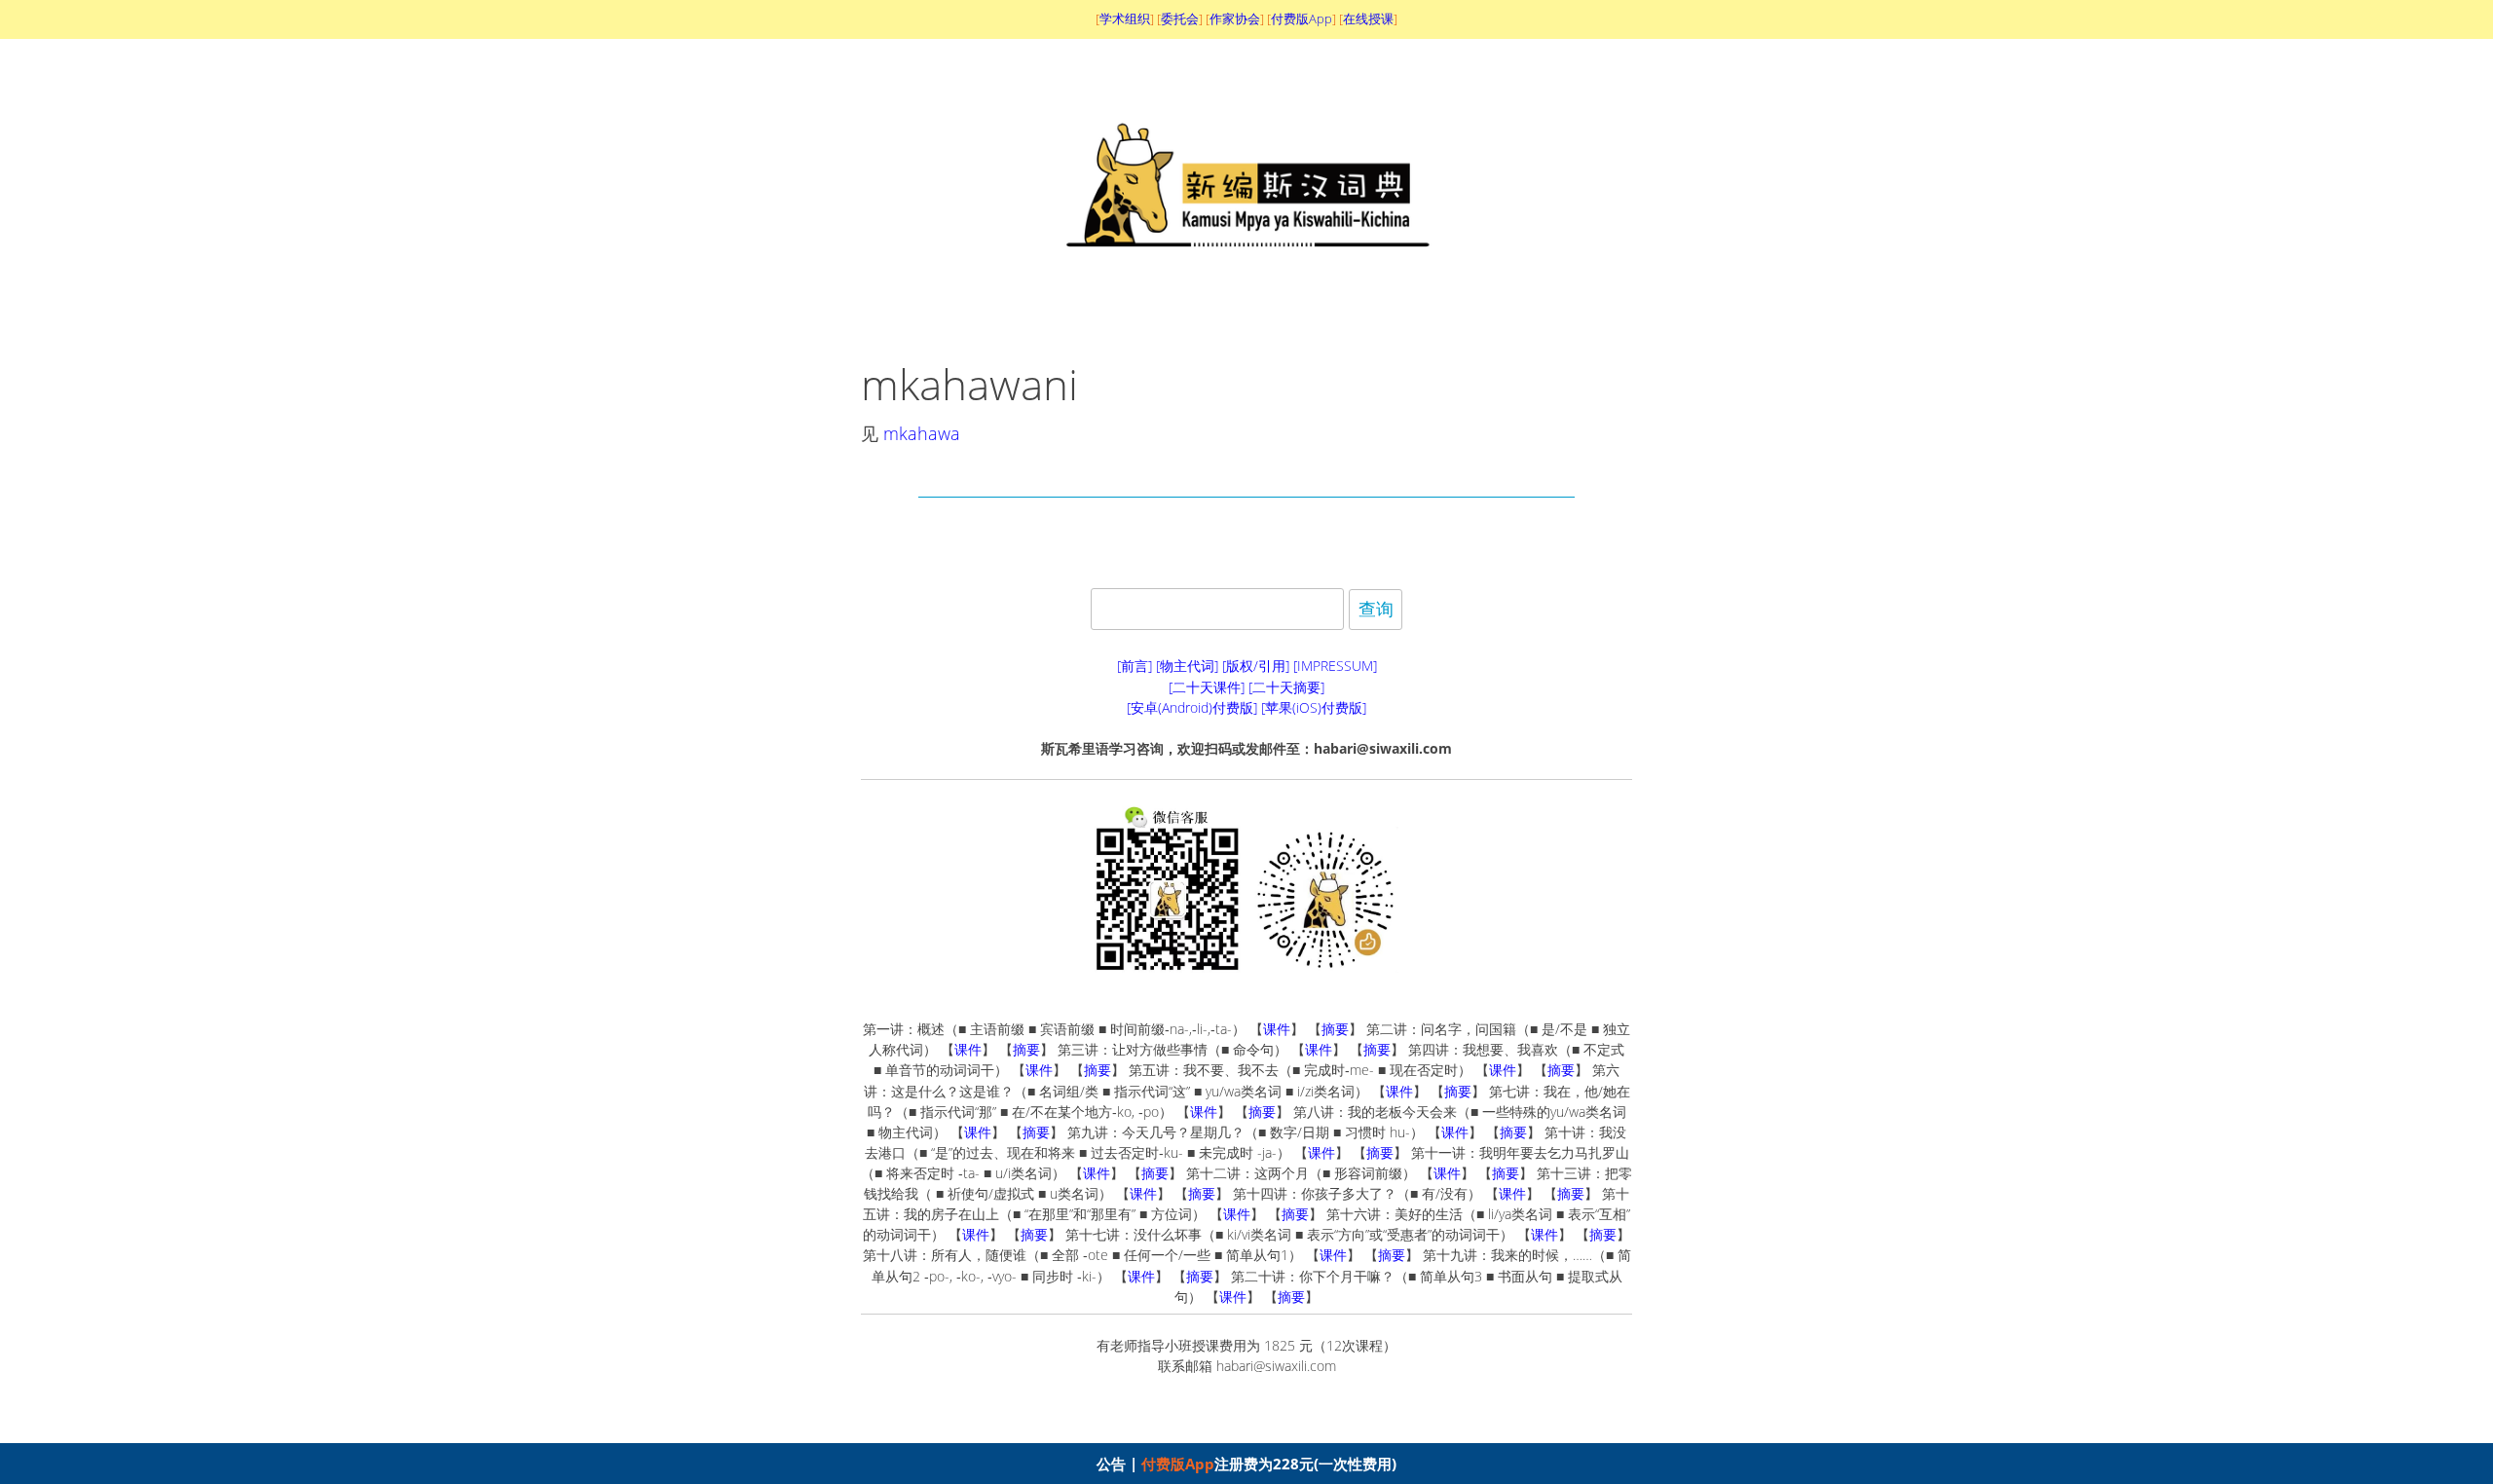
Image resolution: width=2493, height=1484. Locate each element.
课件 (1277, 1029)
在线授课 (1368, 19)
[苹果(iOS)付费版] (1314, 707)
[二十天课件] (1207, 687)
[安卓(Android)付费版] (1192, 707)
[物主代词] (1187, 666)
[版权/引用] (1256, 666)
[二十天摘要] (1286, 687)
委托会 (1180, 19)
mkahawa (922, 433)
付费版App (1178, 1464)
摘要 (1335, 1029)
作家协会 (1235, 19)
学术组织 (1125, 19)
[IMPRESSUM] (1335, 666)
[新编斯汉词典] (1247, 303)
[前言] (1135, 666)
